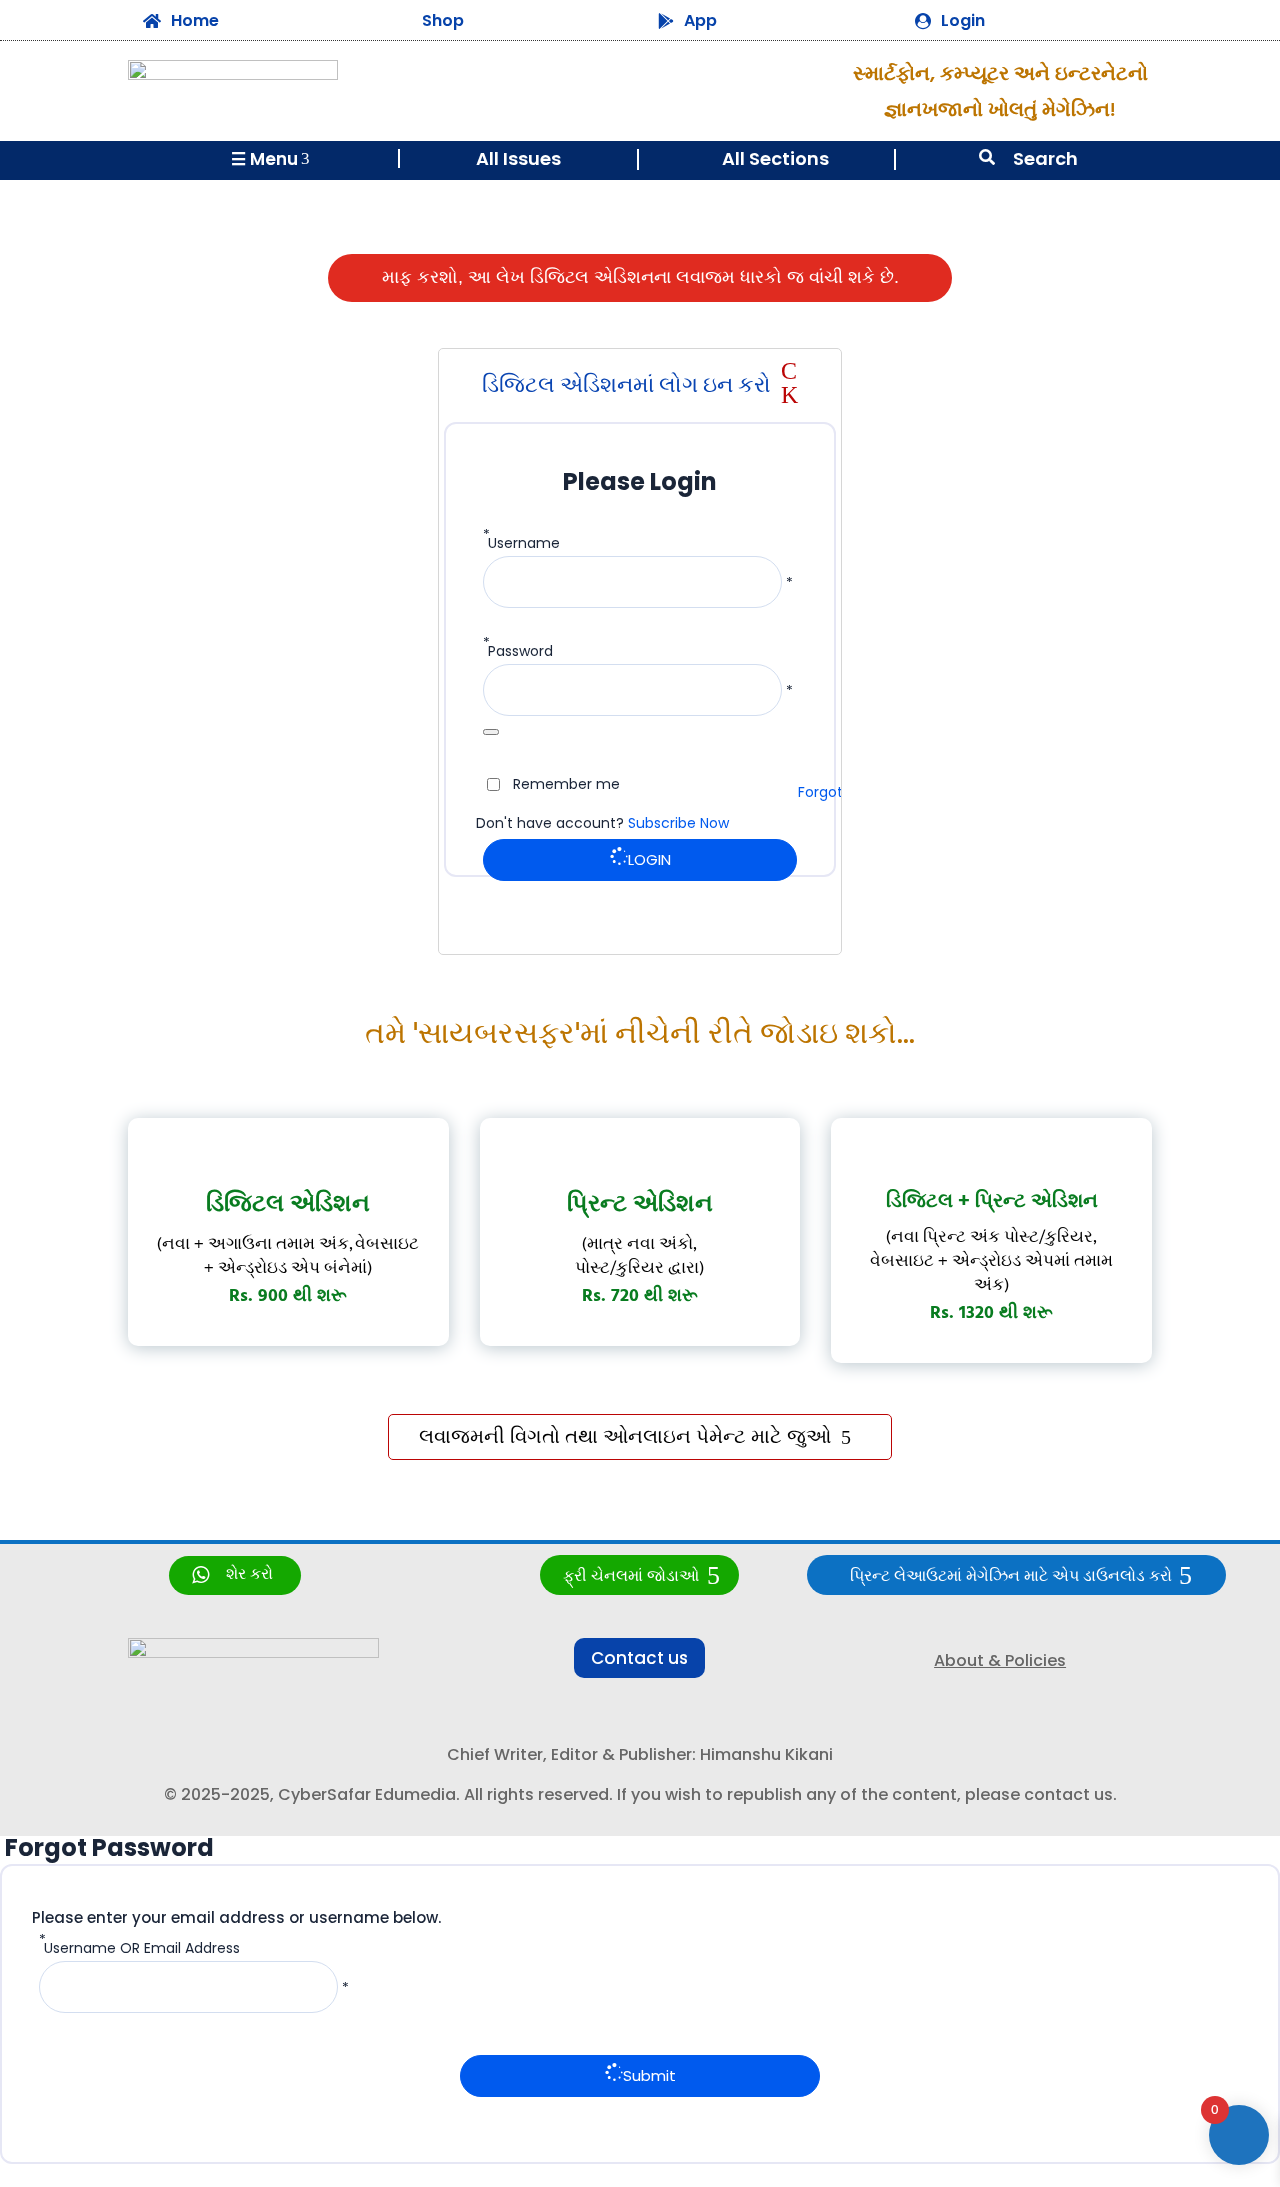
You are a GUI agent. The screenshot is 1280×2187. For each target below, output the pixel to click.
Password (520, 651)
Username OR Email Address (142, 1948)
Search (1045, 158)
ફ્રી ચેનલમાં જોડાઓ (631, 1576)
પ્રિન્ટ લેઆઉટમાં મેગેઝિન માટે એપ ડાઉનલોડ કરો (1011, 1576)
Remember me (566, 784)
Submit (649, 2075)
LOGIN (649, 859)
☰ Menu (270, 159)
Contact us (639, 1658)
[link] (235, 1575)
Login (963, 20)
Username (524, 543)
